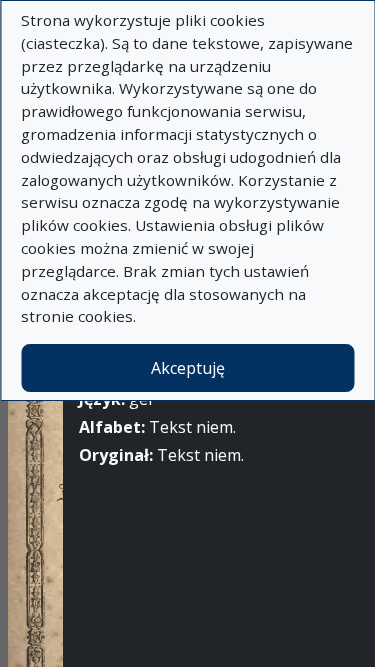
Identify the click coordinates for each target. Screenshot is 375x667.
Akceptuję (188, 368)
